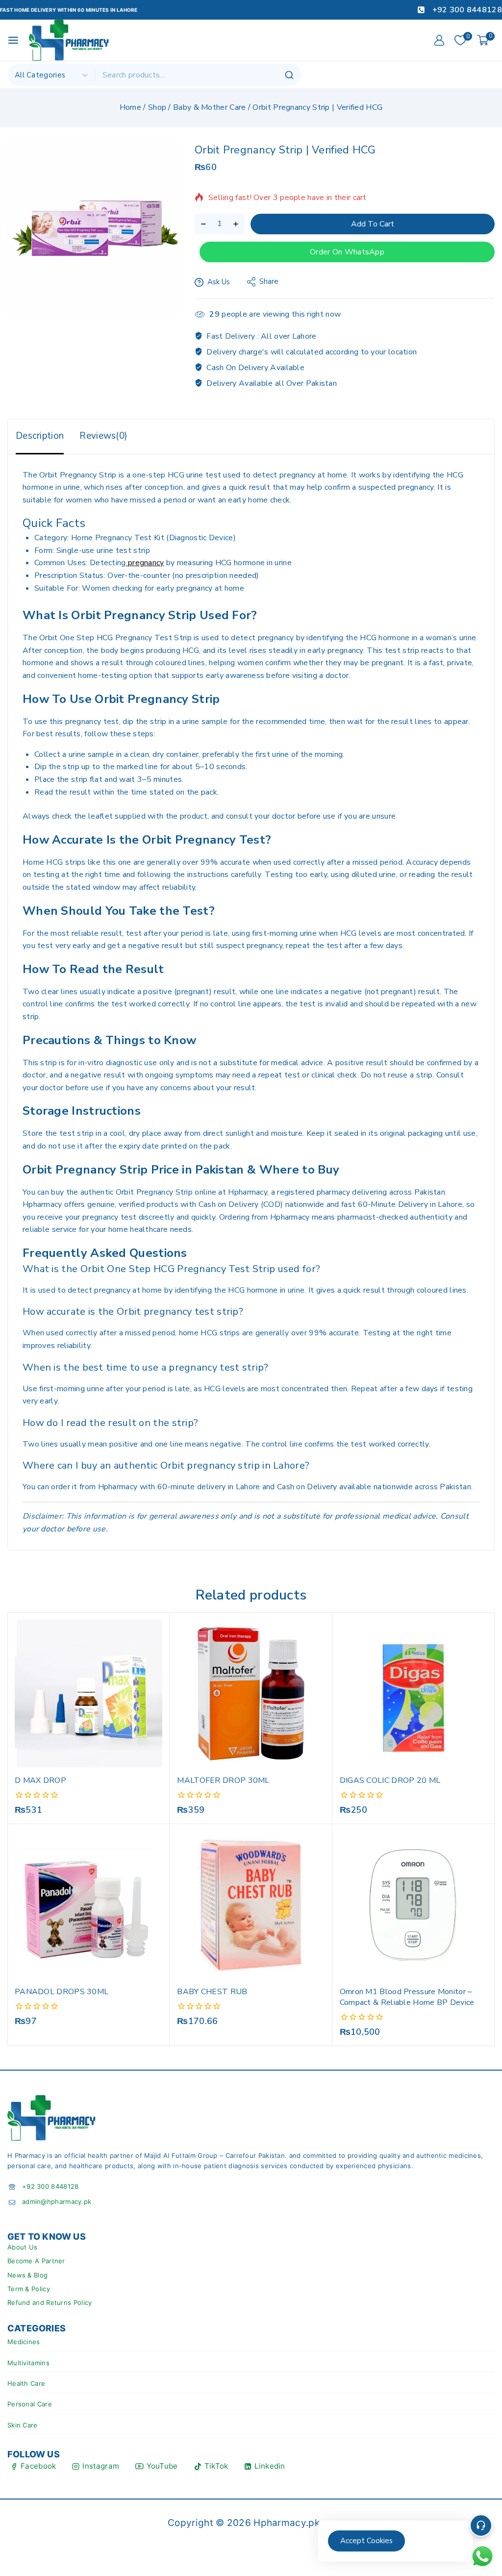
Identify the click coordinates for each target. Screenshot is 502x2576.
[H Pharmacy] (69, 40)
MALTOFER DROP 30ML (223, 1780)
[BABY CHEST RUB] (251, 1905)
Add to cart (373, 224)
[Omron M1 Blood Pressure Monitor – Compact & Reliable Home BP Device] (414, 1905)
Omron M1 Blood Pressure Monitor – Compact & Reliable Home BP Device (407, 1997)
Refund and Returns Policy (50, 2302)
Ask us (219, 282)
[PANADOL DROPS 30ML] (88, 1905)
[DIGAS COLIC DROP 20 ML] (414, 1693)
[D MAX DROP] (88, 1693)
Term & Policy (29, 2289)
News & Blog (27, 2275)
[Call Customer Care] (481, 2526)
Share (269, 281)
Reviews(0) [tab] (103, 436)
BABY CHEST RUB (212, 1992)
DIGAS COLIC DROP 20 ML (390, 1780)
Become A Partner (36, 2261)
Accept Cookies (366, 2541)
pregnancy (145, 563)
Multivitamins (28, 2363)
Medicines (24, 2342)
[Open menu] (13, 40)
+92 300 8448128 (50, 2186)
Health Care (26, 2383)
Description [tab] (40, 436)
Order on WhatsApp (347, 252)
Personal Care (30, 2404)
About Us (22, 2247)
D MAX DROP (40, 1780)
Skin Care (23, 2425)
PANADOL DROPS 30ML (62, 1992)
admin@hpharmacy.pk (57, 2201)
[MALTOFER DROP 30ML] (251, 1693)
